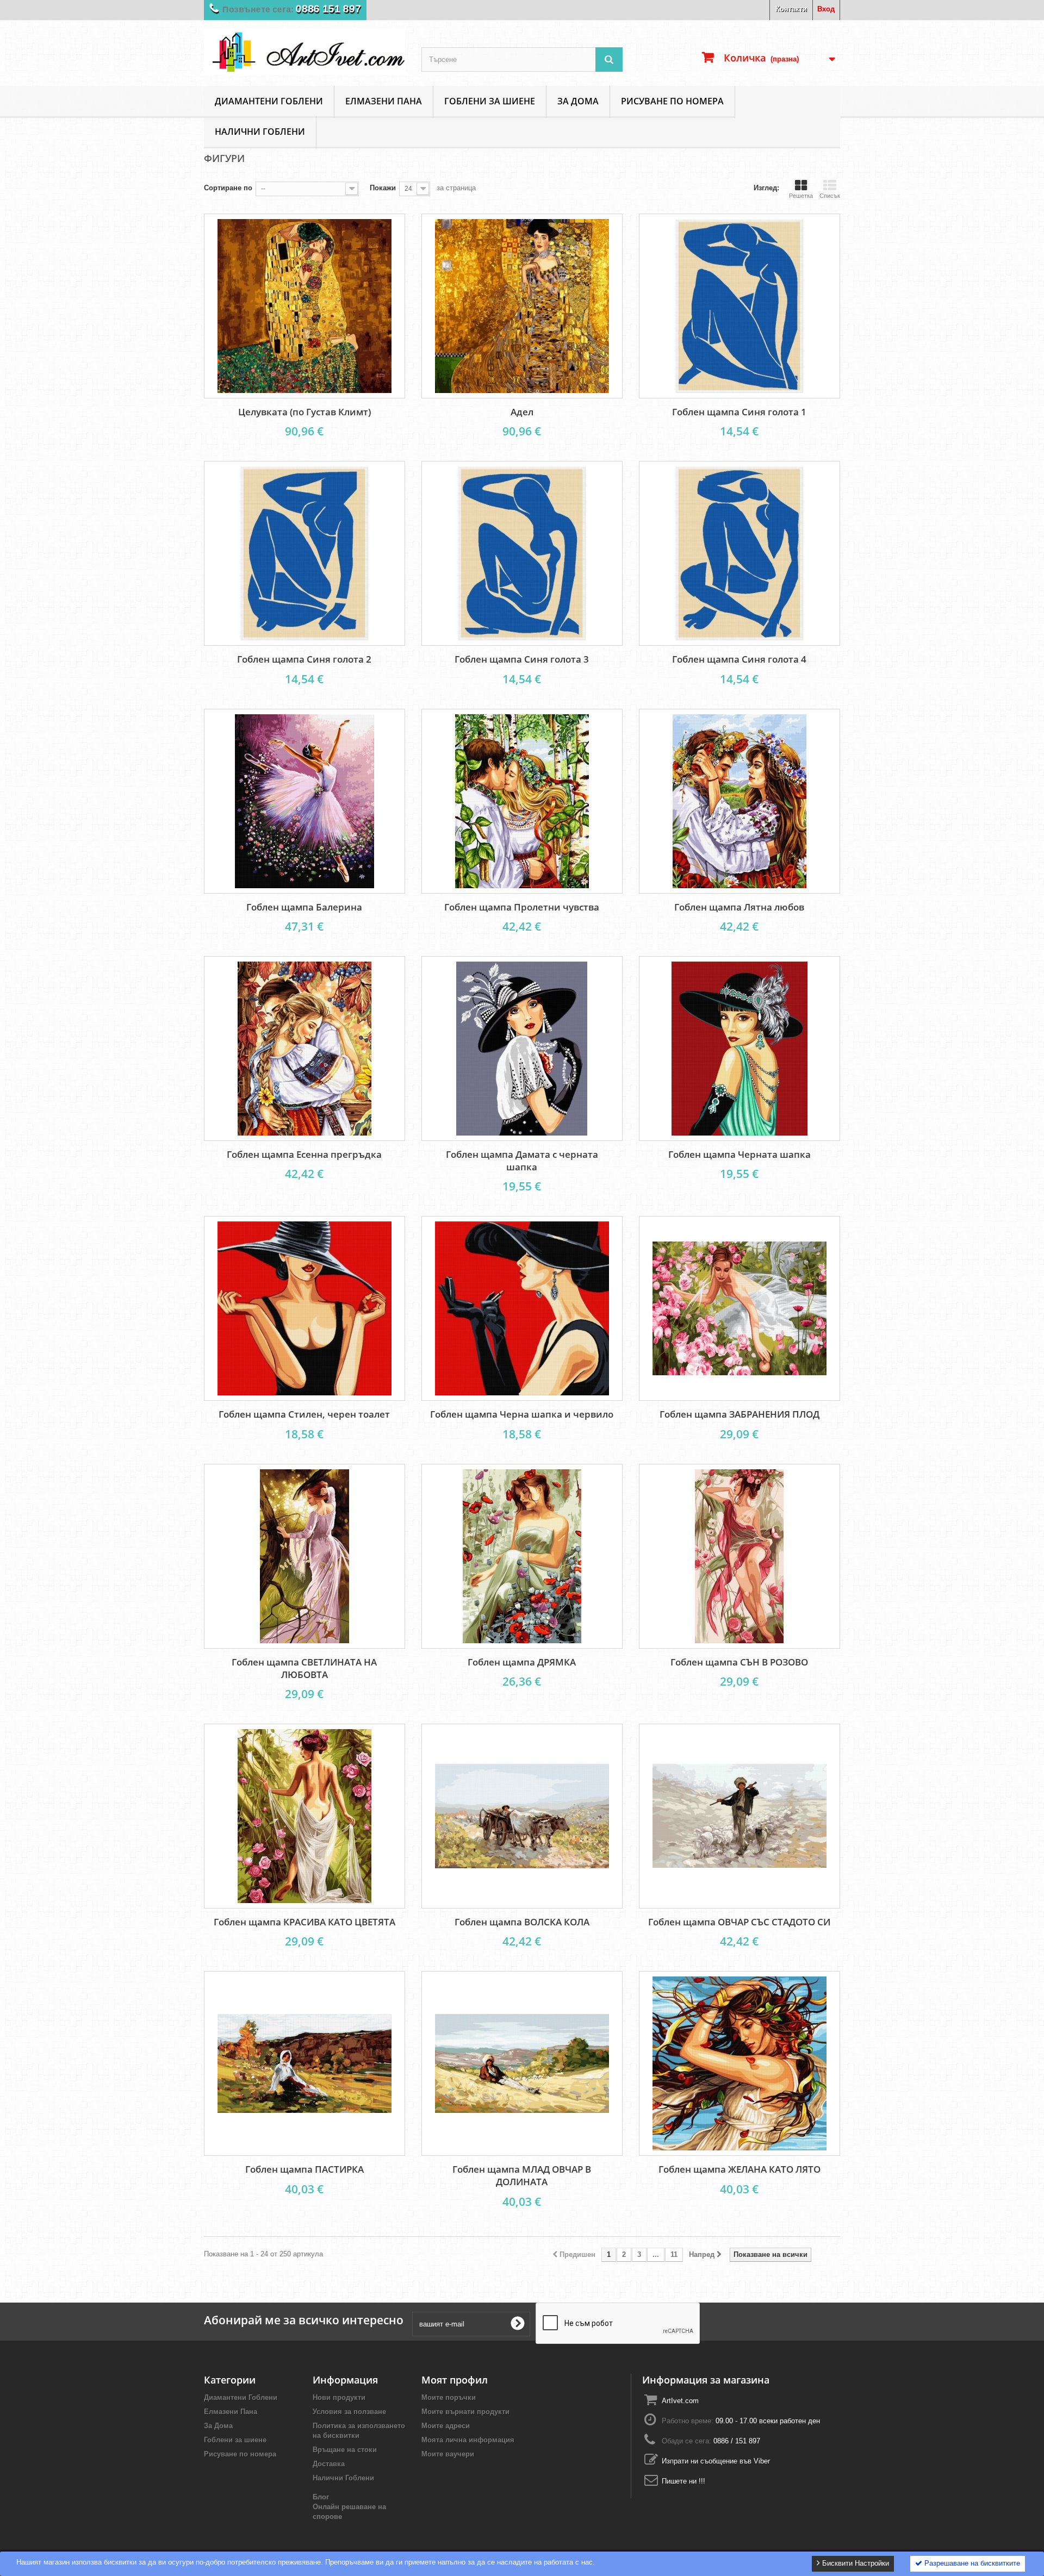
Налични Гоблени (260, 132)
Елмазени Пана (384, 101)
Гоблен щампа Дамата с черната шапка (522, 1161)
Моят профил (455, 2380)
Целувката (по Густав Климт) (304, 412)
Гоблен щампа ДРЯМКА (522, 1662)
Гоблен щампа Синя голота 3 (522, 659)
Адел (522, 412)
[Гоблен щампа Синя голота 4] (739, 553)
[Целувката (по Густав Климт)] (304, 306)
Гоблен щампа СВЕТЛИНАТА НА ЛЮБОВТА (304, 1668)
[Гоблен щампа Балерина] (304, 801)
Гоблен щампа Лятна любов (739, 907)
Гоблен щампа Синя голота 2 (304, 659)
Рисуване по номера (672, 101)
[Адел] (522, 306)
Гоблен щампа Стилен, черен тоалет (304, 1414)
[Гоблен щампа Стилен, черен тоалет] (304, 1308)
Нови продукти (339, 2397)
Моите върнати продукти (465, 2412)
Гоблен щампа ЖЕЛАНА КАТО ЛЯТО (739, 2169)
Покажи (383, 188)
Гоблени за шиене (490, 101)
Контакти (791, 9)
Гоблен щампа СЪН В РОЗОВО (739, 1662)
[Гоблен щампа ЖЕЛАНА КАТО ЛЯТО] (739, 2063)
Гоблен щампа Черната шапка (739, 1154)
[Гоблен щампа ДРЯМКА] (522, 1556)
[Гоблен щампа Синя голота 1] (739, 306)
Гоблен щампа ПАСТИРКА (304, 2169)
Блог (321, 2497)
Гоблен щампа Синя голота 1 (739, 412)
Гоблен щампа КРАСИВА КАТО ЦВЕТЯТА (304, 1922)
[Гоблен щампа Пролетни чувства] (522, 801)
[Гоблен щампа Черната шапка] (739, 1049)
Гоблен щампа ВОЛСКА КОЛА (522, 1922)
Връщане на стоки (345, 2450)
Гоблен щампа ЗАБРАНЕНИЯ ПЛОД (739, 1414)
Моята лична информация (468, 2440)
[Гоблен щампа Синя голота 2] (304, 553)
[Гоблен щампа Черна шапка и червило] (522, 1308)
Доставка (329, 2464)
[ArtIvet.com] (304, 52)
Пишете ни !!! (683, 2481)
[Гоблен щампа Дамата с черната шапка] (522, 1049)
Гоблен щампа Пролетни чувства (522, 907)
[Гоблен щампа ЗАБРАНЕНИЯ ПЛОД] (739, 1308)
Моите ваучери (448, 2454)
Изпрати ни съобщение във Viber (716, 2461)
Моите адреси (446, 2426)
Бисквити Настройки (855, 2563)
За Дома (578, 101)
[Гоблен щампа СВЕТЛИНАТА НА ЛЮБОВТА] (304, 1556)
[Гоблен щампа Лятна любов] (739, 801)
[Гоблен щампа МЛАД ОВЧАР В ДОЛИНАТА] (522, 2063)
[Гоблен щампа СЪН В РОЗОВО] (739, 1556)
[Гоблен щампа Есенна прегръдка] (304, 1049)
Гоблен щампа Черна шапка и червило (522, 1414)
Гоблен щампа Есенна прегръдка (304, 1154)
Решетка (801, 196)
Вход (826, 9)
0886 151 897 (328, 9)
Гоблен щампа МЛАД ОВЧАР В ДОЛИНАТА (522, 2175)
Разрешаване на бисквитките (971, 2563)
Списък (830, 196)
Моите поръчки (449, 2397)
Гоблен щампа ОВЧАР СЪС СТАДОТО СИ (739, 1922)
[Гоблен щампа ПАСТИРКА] (304, 2063)
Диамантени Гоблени (269, 101)
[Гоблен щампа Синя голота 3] (522, 553)
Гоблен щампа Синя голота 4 (739, 659)
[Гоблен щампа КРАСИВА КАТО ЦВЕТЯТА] (304, 1816)
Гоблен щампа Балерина (304, 907)
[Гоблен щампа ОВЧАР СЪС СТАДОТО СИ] (739, 1816)
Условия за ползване (349, 2412)
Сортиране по (228, 188)
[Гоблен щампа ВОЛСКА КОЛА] (522, 1816)
